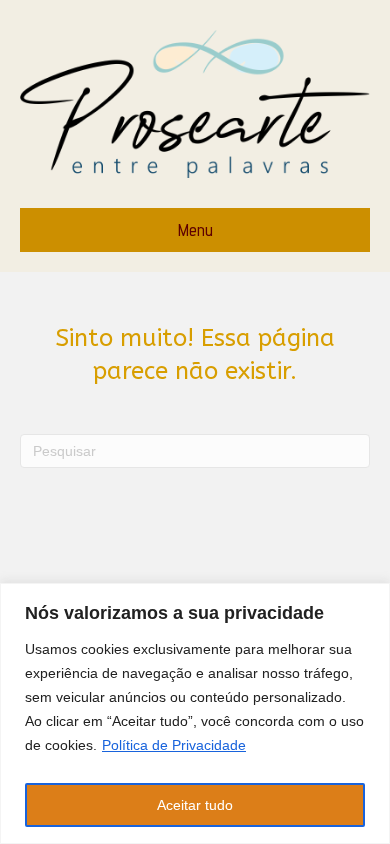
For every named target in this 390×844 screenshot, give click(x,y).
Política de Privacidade (174, 745)
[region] (195, 713)
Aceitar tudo (195, 805)
